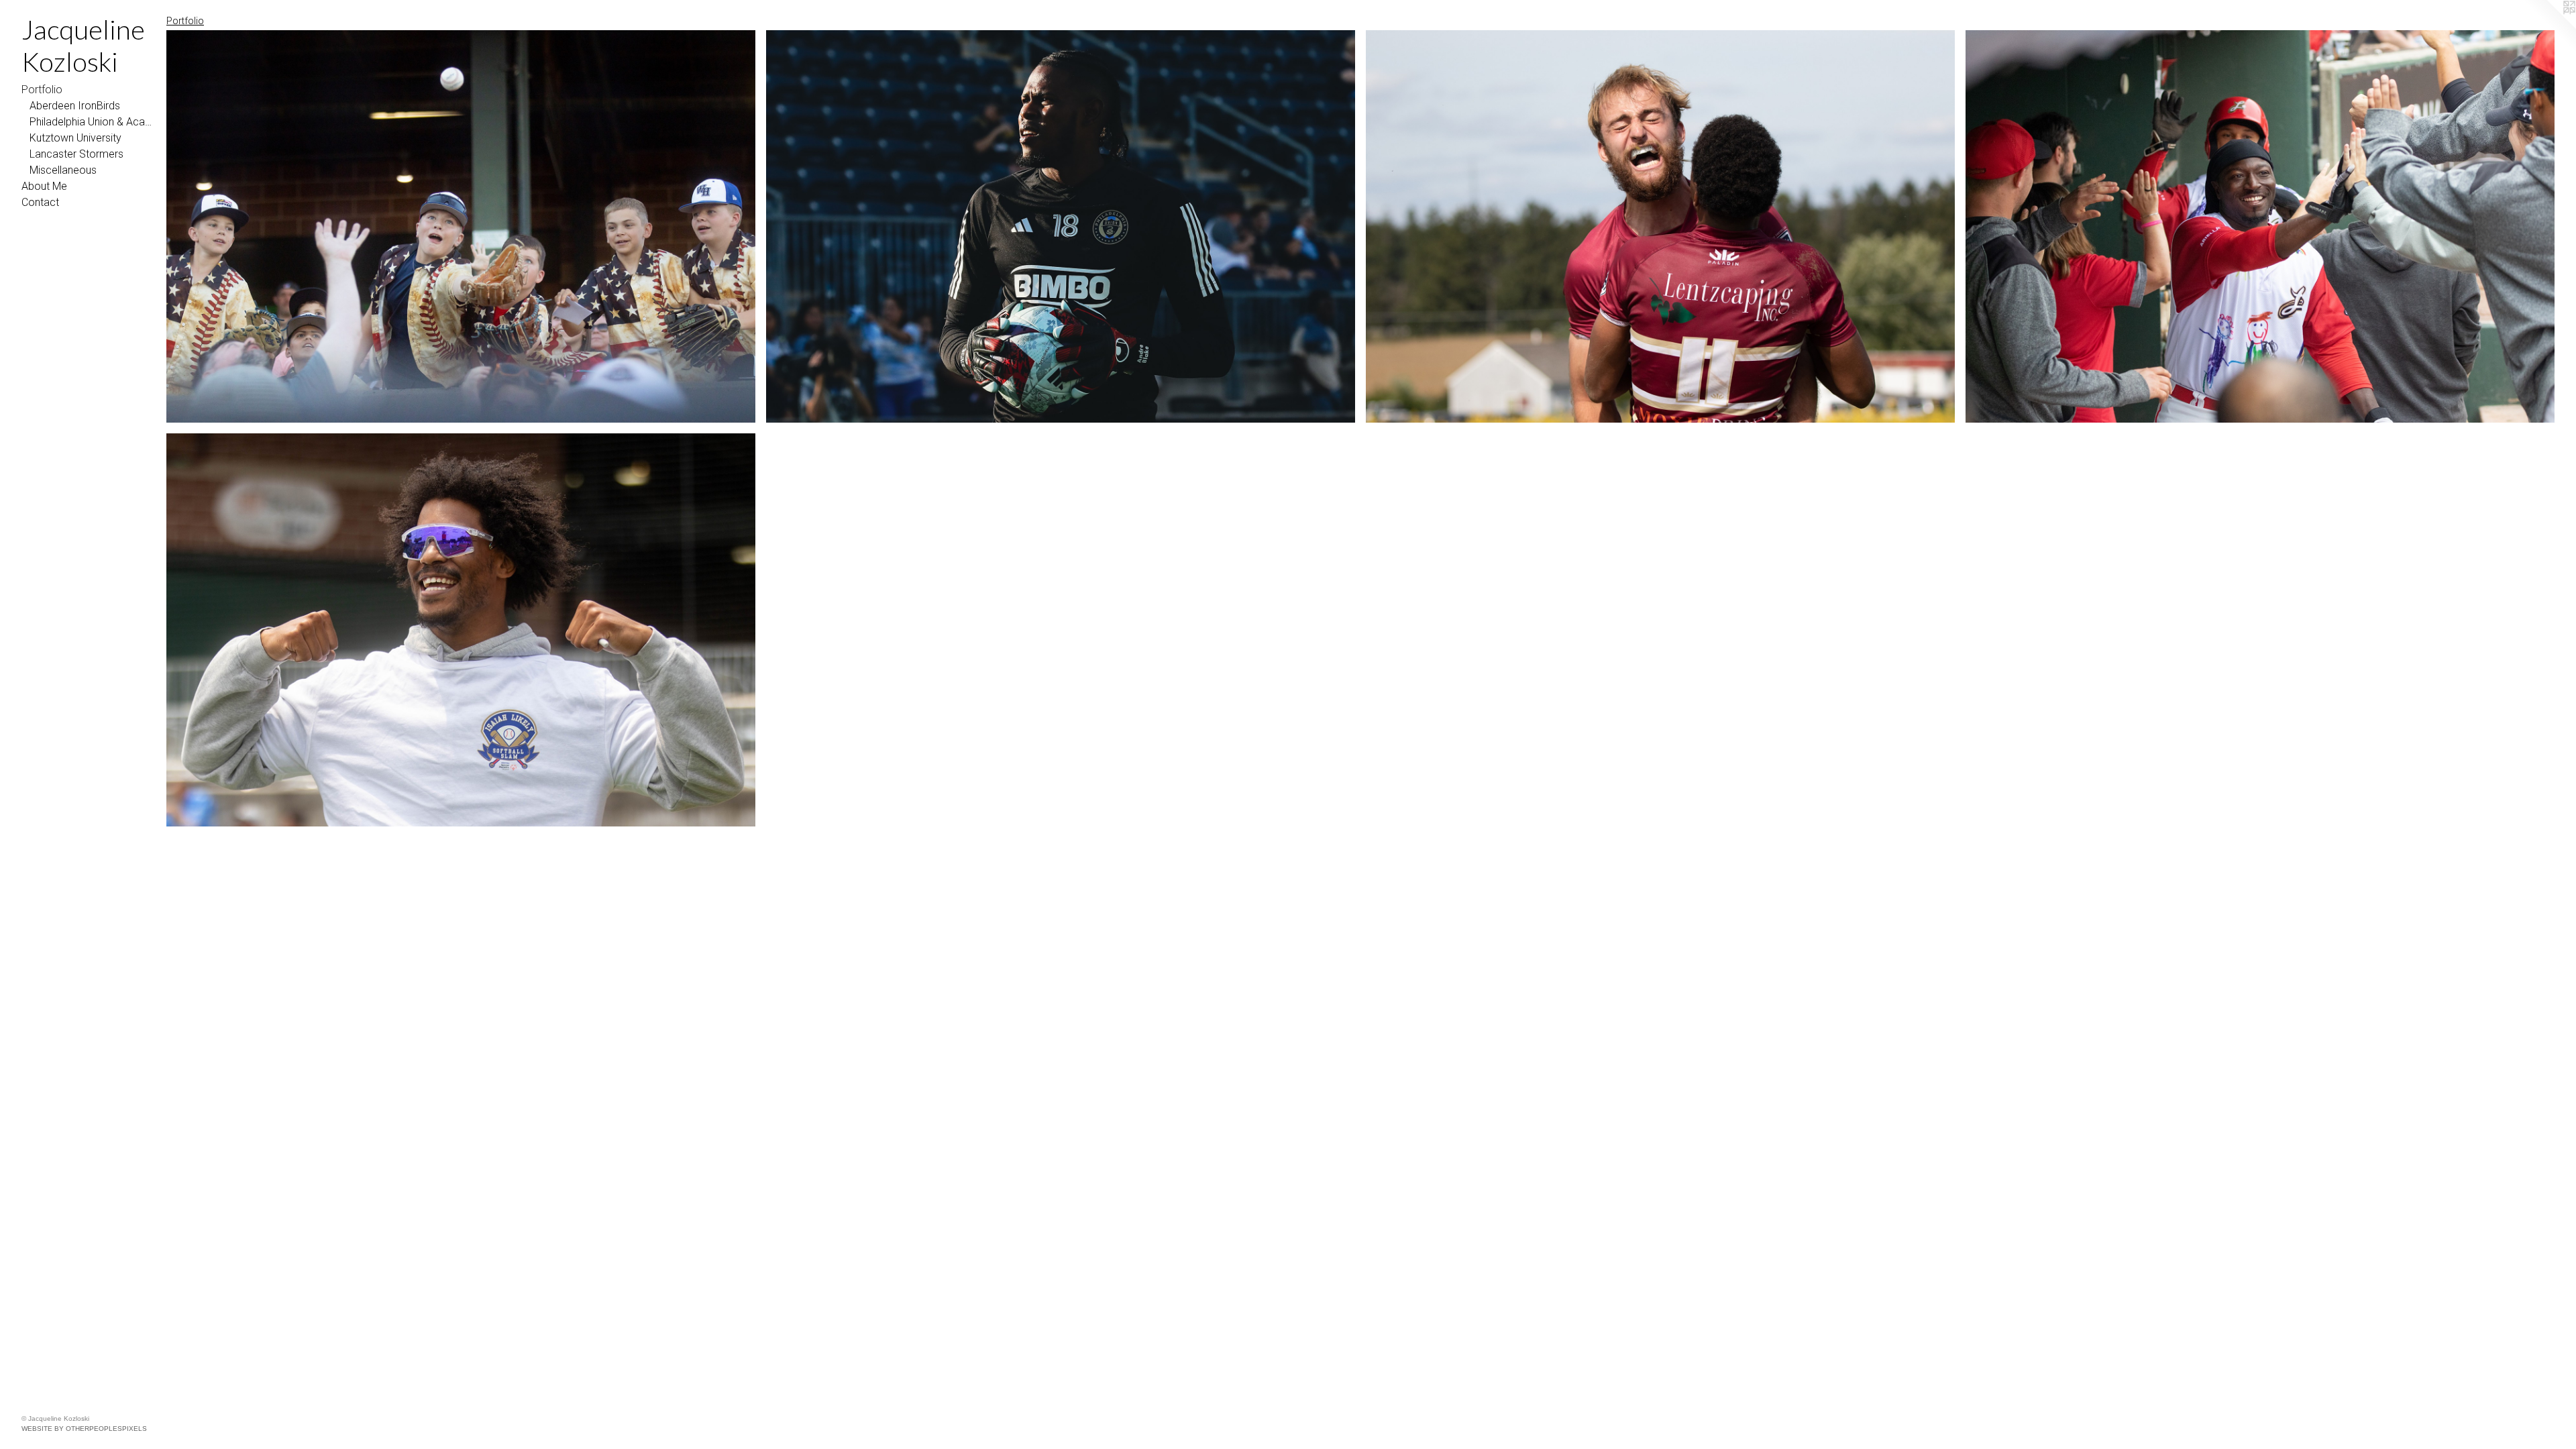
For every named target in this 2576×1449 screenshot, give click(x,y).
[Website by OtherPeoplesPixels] (2549, 27)
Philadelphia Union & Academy (93, 122)
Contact (40, 202)
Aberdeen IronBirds (75, 106)
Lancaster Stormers (76, 154)
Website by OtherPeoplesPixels (84, 1429)
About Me (44, 186)
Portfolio (42, 90)
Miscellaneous (63, 170)
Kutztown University (75, 138)
